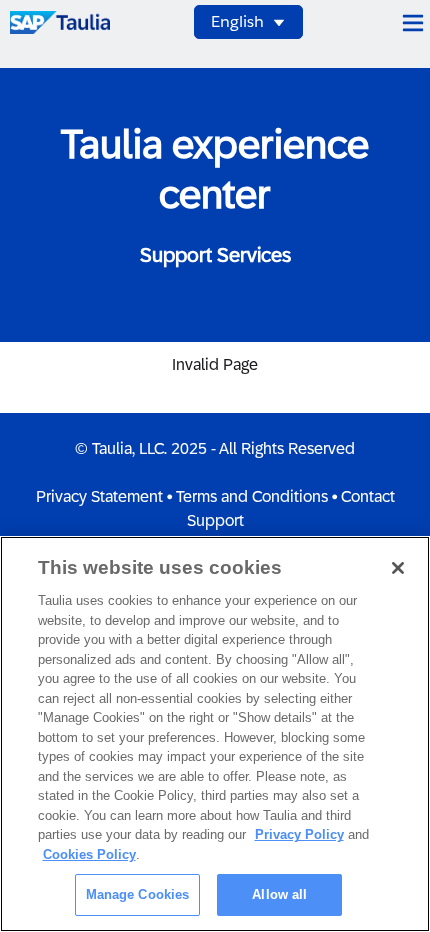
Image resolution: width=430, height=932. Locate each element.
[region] (215, 734)
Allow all (279, 894)
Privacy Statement (99, 496)
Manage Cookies (138, 894)
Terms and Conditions (252, 496)
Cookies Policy (89, 854)
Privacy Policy (299, 834)
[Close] (398, 568)
